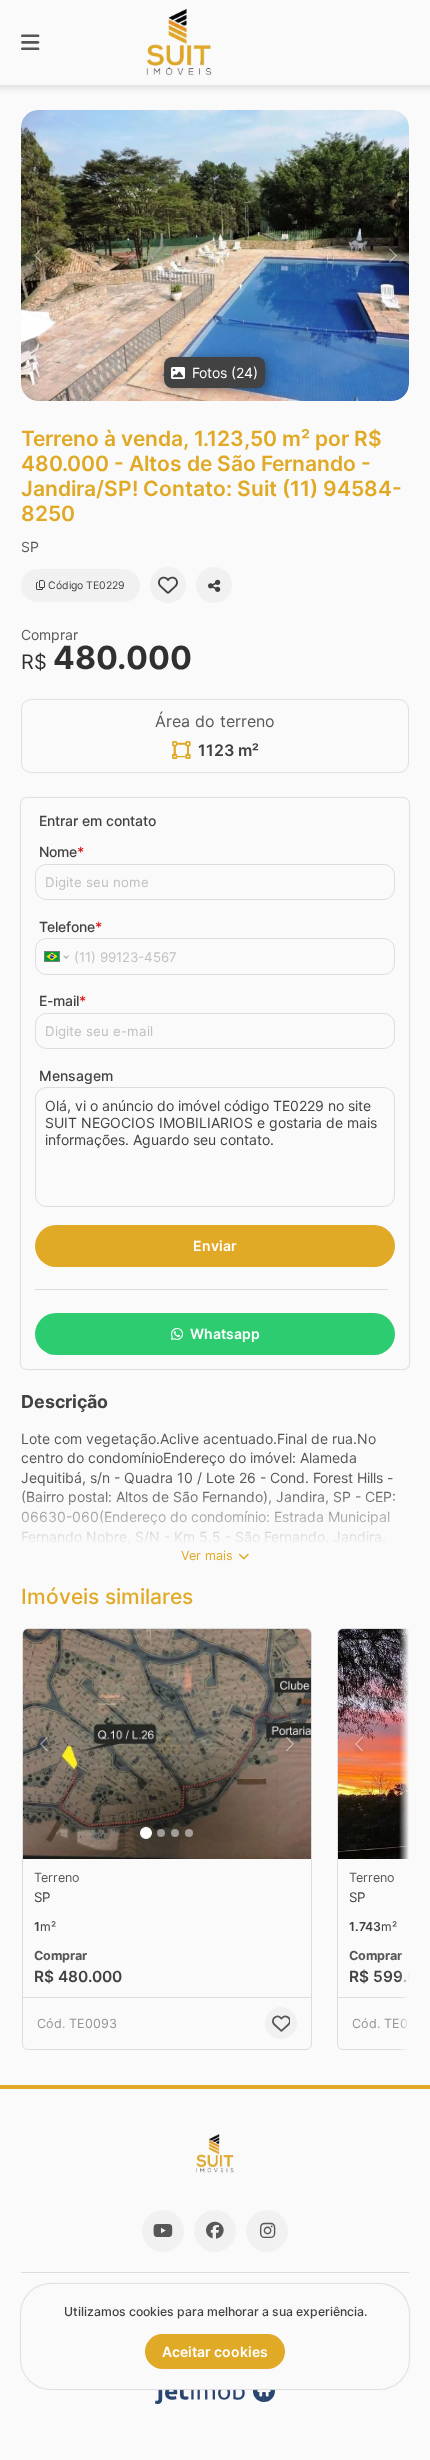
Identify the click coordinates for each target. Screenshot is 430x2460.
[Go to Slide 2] (161, 1833)
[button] (215, 255)
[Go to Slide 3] (175, 1833)
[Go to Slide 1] (146, 1833)
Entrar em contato (97, 820)
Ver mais (207, 1555)
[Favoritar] (168, 585)
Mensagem (76, 1075)
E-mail (62, 1000)
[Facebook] (215, 2231)
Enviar (215, 1245)
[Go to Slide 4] (189, 1833)
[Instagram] (267, 2231)
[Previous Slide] (37, 255)
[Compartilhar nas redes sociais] (214, 585)
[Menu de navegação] (30, 42)
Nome (61, 851)
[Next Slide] (392, 255)
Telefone (70, 926)
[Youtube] (163, 2231)
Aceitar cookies (215, 2351)
